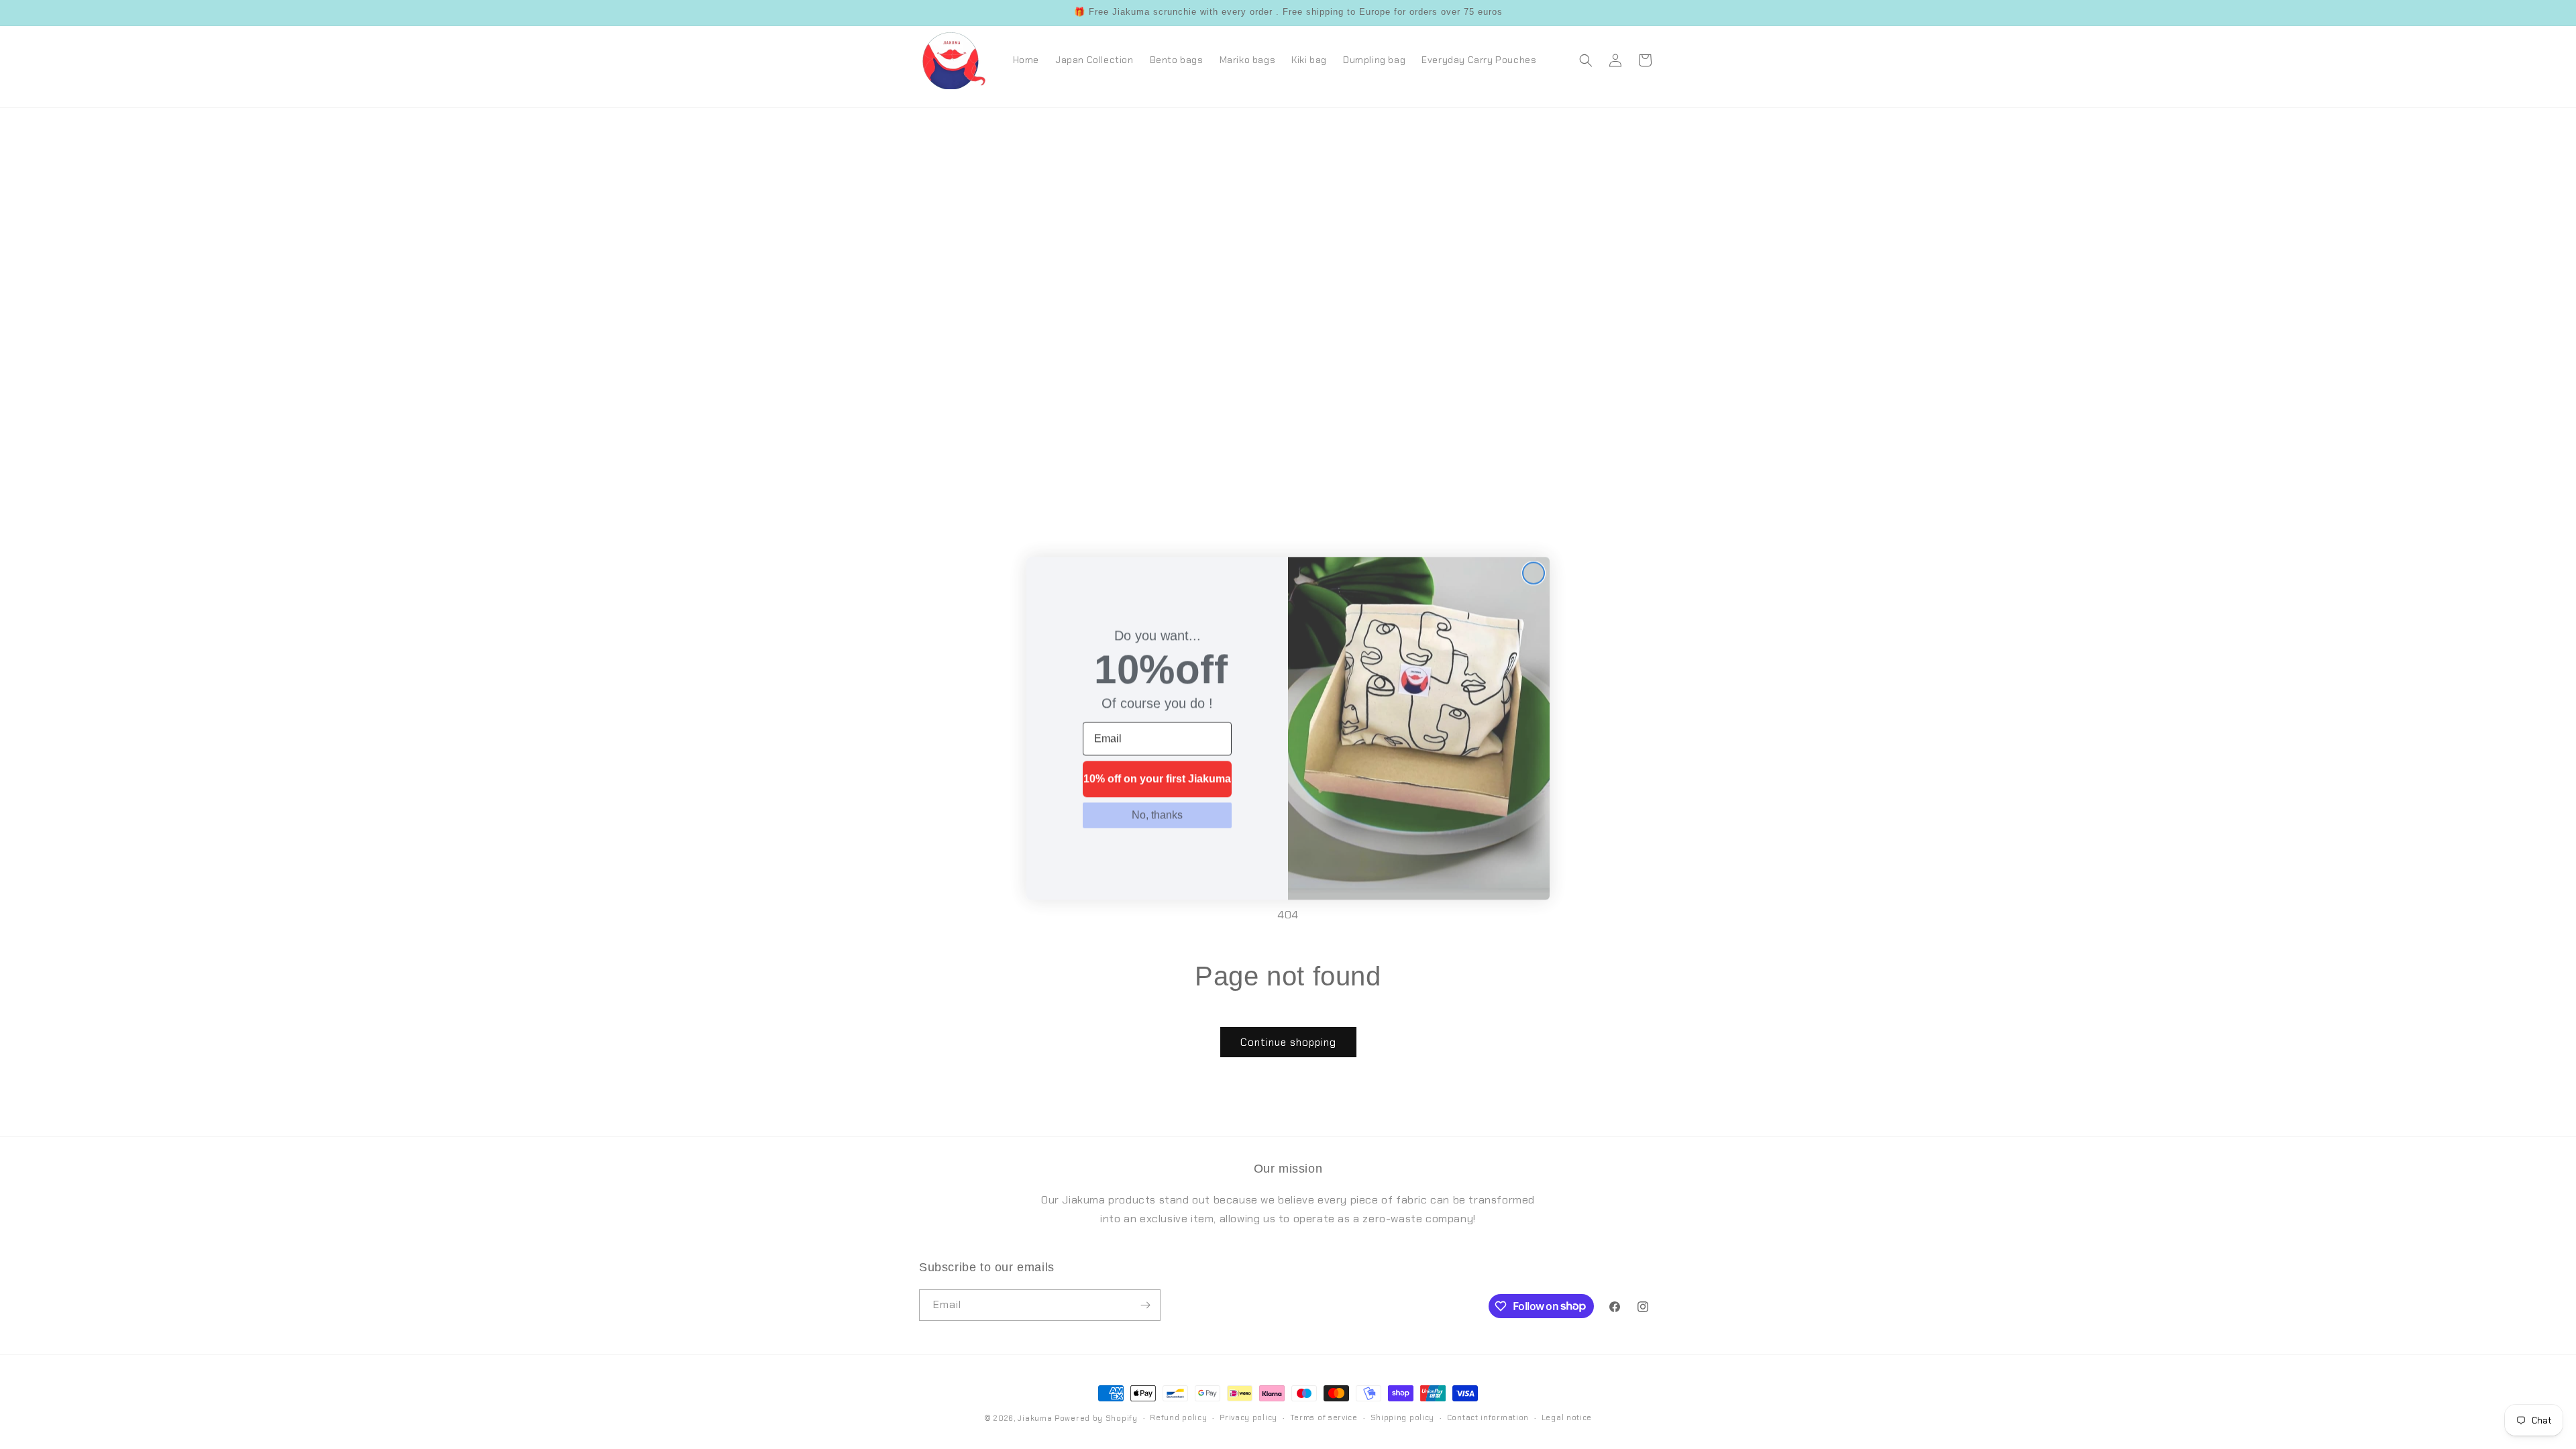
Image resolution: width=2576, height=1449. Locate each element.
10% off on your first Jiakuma (1157, 775)
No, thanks (1157, 811)
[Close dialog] (1534, 570)
